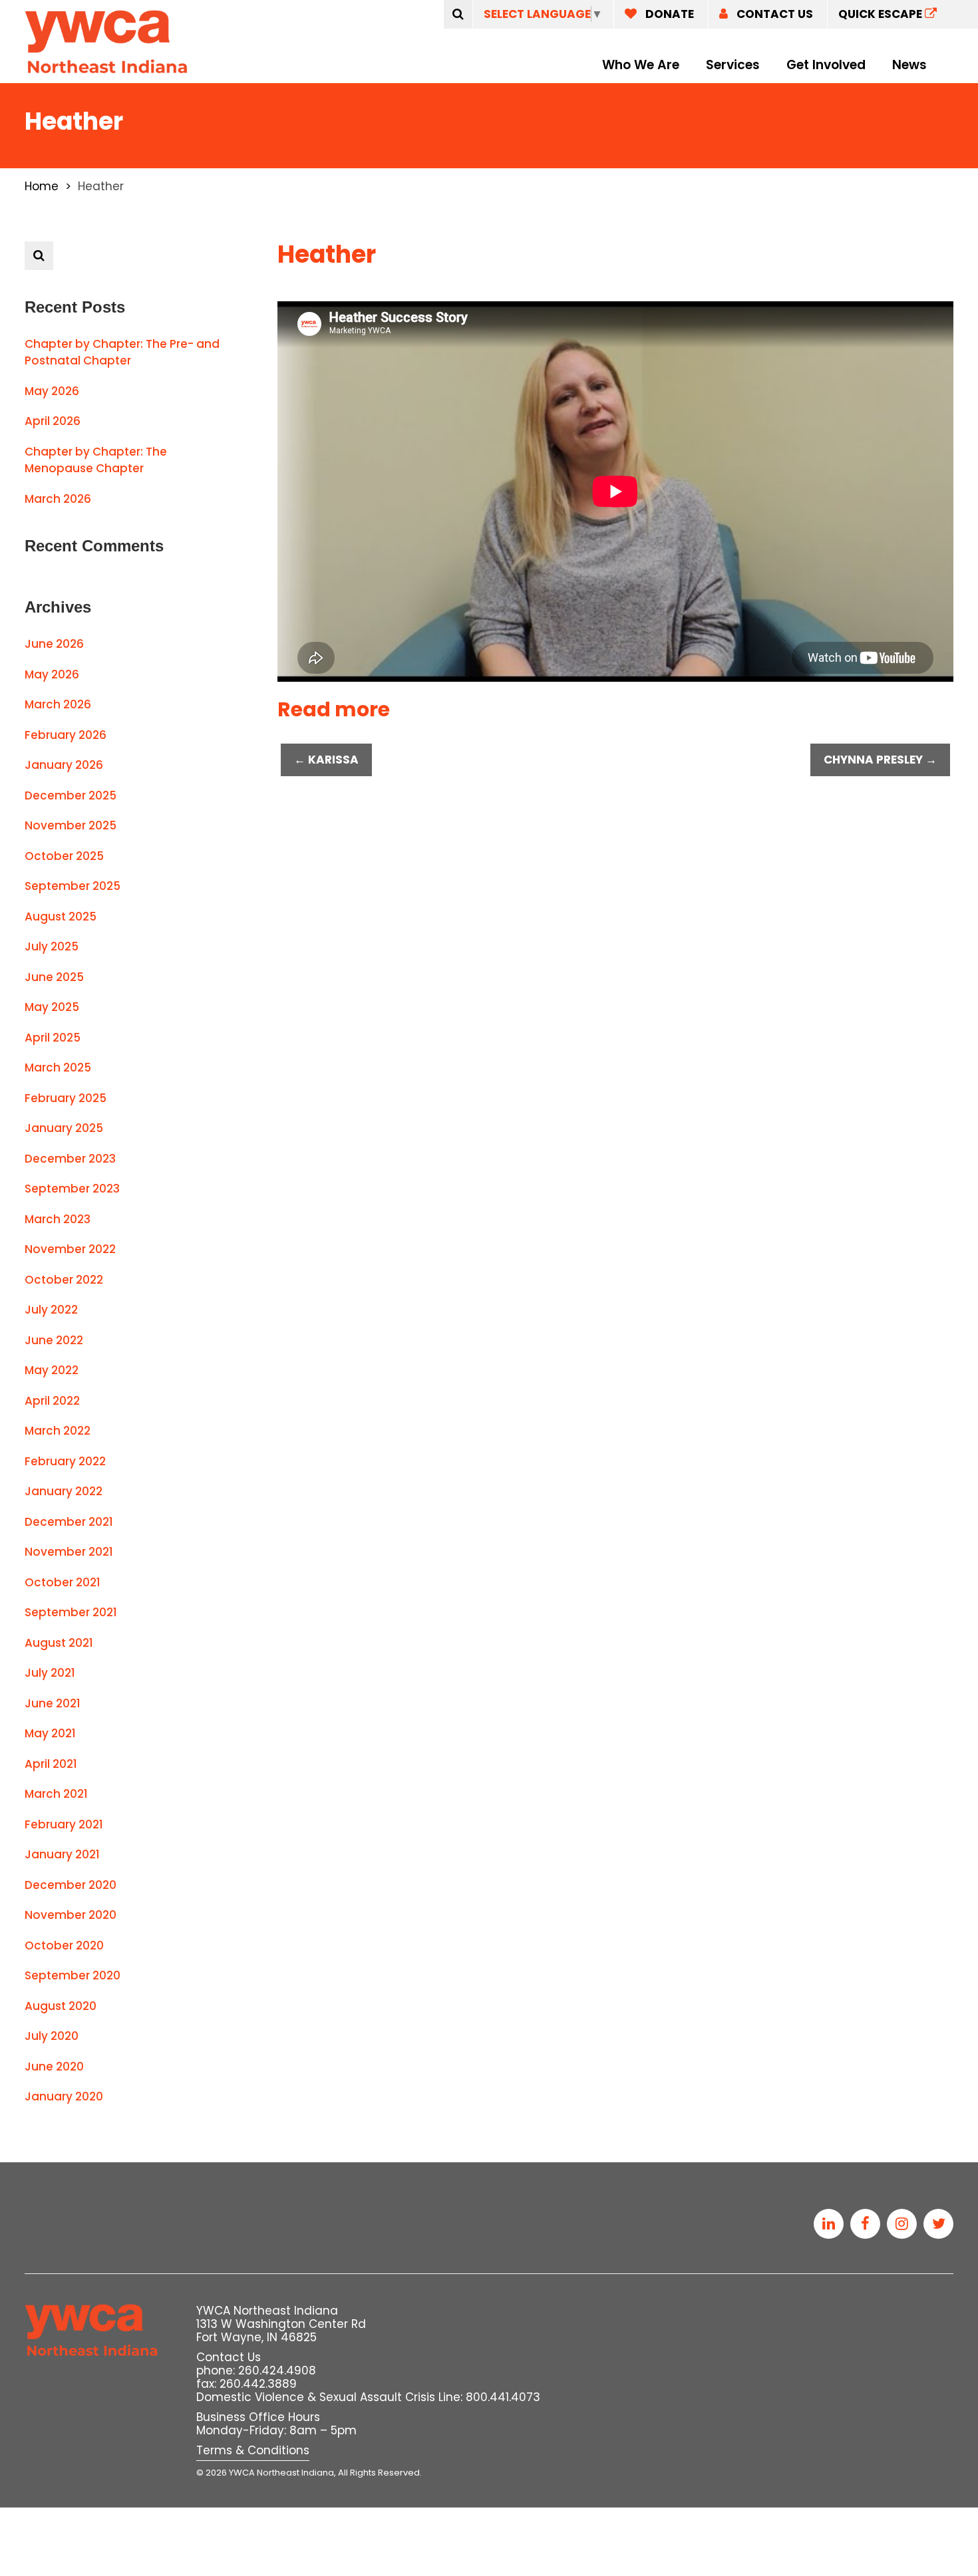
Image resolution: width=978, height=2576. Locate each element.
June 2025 (54, 977)
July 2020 (52, 2036)
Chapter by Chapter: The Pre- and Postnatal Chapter (122, 353)
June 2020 (54, 2067)
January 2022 (64, 1491)
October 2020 (64, 1945)
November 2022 (70, 1249)
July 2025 (52, 946)
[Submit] (458, 14)
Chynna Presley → (880, 760)
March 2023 (58, 1219)
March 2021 (56, 1794)
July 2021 (50, 1673)
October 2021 (63, 1582)
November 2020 (71, 1915)
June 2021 (53, 1703)
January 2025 (64, 1128)
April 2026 (53, 421)
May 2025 (52, 1007)
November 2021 (69, 1552)
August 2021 (59, 1643)
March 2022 (58, 1431)
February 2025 (66, 1098)
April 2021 (51, 1764)
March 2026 (58, 499)
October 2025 (64, 856)
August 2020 (61, 2006)
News (909, 65)
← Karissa (326, 760)
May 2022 (52, 1370)
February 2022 (65, 1461)
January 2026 (64, 765)
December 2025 (71, 795)
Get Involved (826, 65)
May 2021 (50, 1733)
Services (733, 65)
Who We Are (641, 65)
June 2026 (54, 644)
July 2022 (51, 1310)
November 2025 (71, 825)
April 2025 (53, 1038)
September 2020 (73, 1975)
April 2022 (52, 1401)
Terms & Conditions (253, 2450)
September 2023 (72, 1189)
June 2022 (54, 1340)
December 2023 (70, 1159)
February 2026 (66, 735)
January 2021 (62, 1854)
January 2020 (64, 2096)
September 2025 (73, 886)
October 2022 (64, 1280)
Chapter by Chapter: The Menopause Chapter (96, 460)
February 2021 (64, 1824)
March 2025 (58, 1068)
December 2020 (71, 1885)
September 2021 (71, 1612)
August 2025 (61, 917)
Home (42, 186)
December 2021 (69, 1522)
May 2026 (52, 391)
